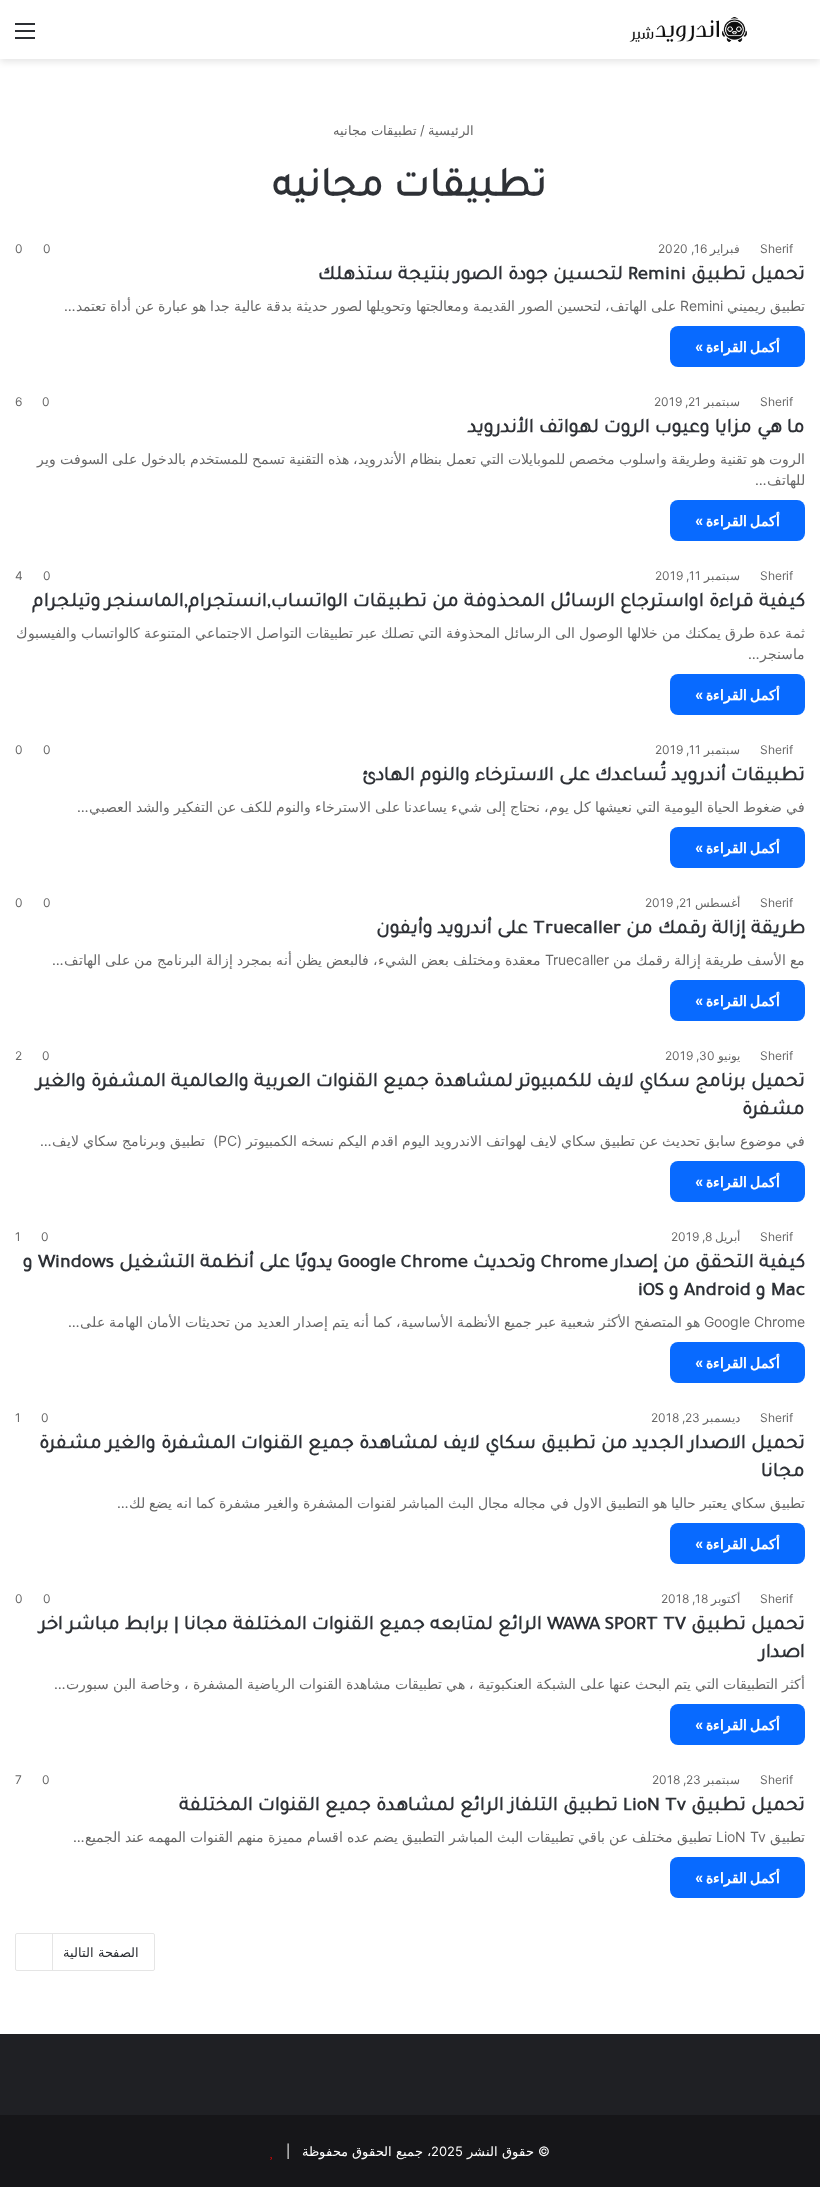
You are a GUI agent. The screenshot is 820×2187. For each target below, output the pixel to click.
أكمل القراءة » (737, 346)
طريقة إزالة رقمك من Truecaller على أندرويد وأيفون (590, 930)
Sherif (776, 248)
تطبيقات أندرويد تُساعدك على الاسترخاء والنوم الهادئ (583, 777)
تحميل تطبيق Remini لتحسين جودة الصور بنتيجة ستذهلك (561, 276)
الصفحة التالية (101, 1952)
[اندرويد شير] (660, 29)
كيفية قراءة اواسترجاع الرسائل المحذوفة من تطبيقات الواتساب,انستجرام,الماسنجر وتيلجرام (418, 603)
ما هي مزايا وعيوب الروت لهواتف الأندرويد (636, 429)
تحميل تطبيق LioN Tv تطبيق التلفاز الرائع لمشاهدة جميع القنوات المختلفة (492, 1807)
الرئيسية (453, 130)
